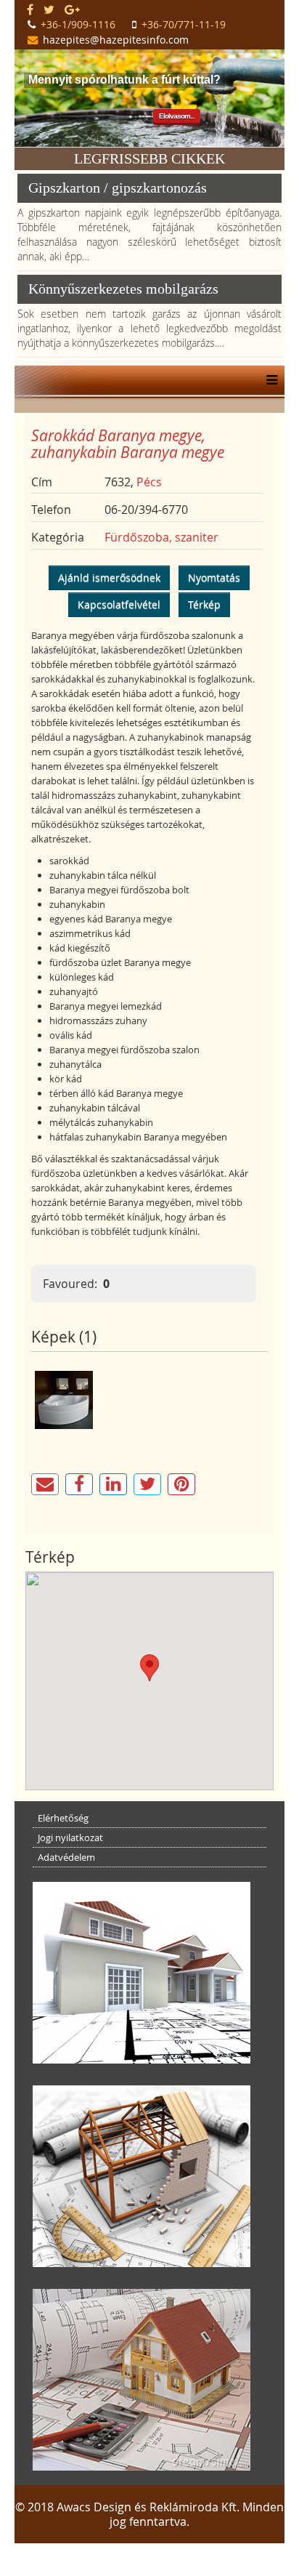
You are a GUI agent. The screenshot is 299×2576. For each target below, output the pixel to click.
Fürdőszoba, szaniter (161, 537)
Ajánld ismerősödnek (109, 577)
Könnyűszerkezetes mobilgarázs (123, 289)
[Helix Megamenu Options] (268, 380)
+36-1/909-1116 (78, 24)
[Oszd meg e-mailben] (45, 1484)
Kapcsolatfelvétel (119, 604)
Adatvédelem (66, 1857)
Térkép (204, 604)
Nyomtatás (214, 577)
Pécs (149, 482)
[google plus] (72, 9)
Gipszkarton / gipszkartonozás (118, 188)
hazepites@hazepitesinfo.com (116, 40)
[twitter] (49, 9)
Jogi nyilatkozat (70, 1838)
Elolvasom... (177, 116)
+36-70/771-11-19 (184, 24)
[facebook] (30, 9)
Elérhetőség (63, 1818)
